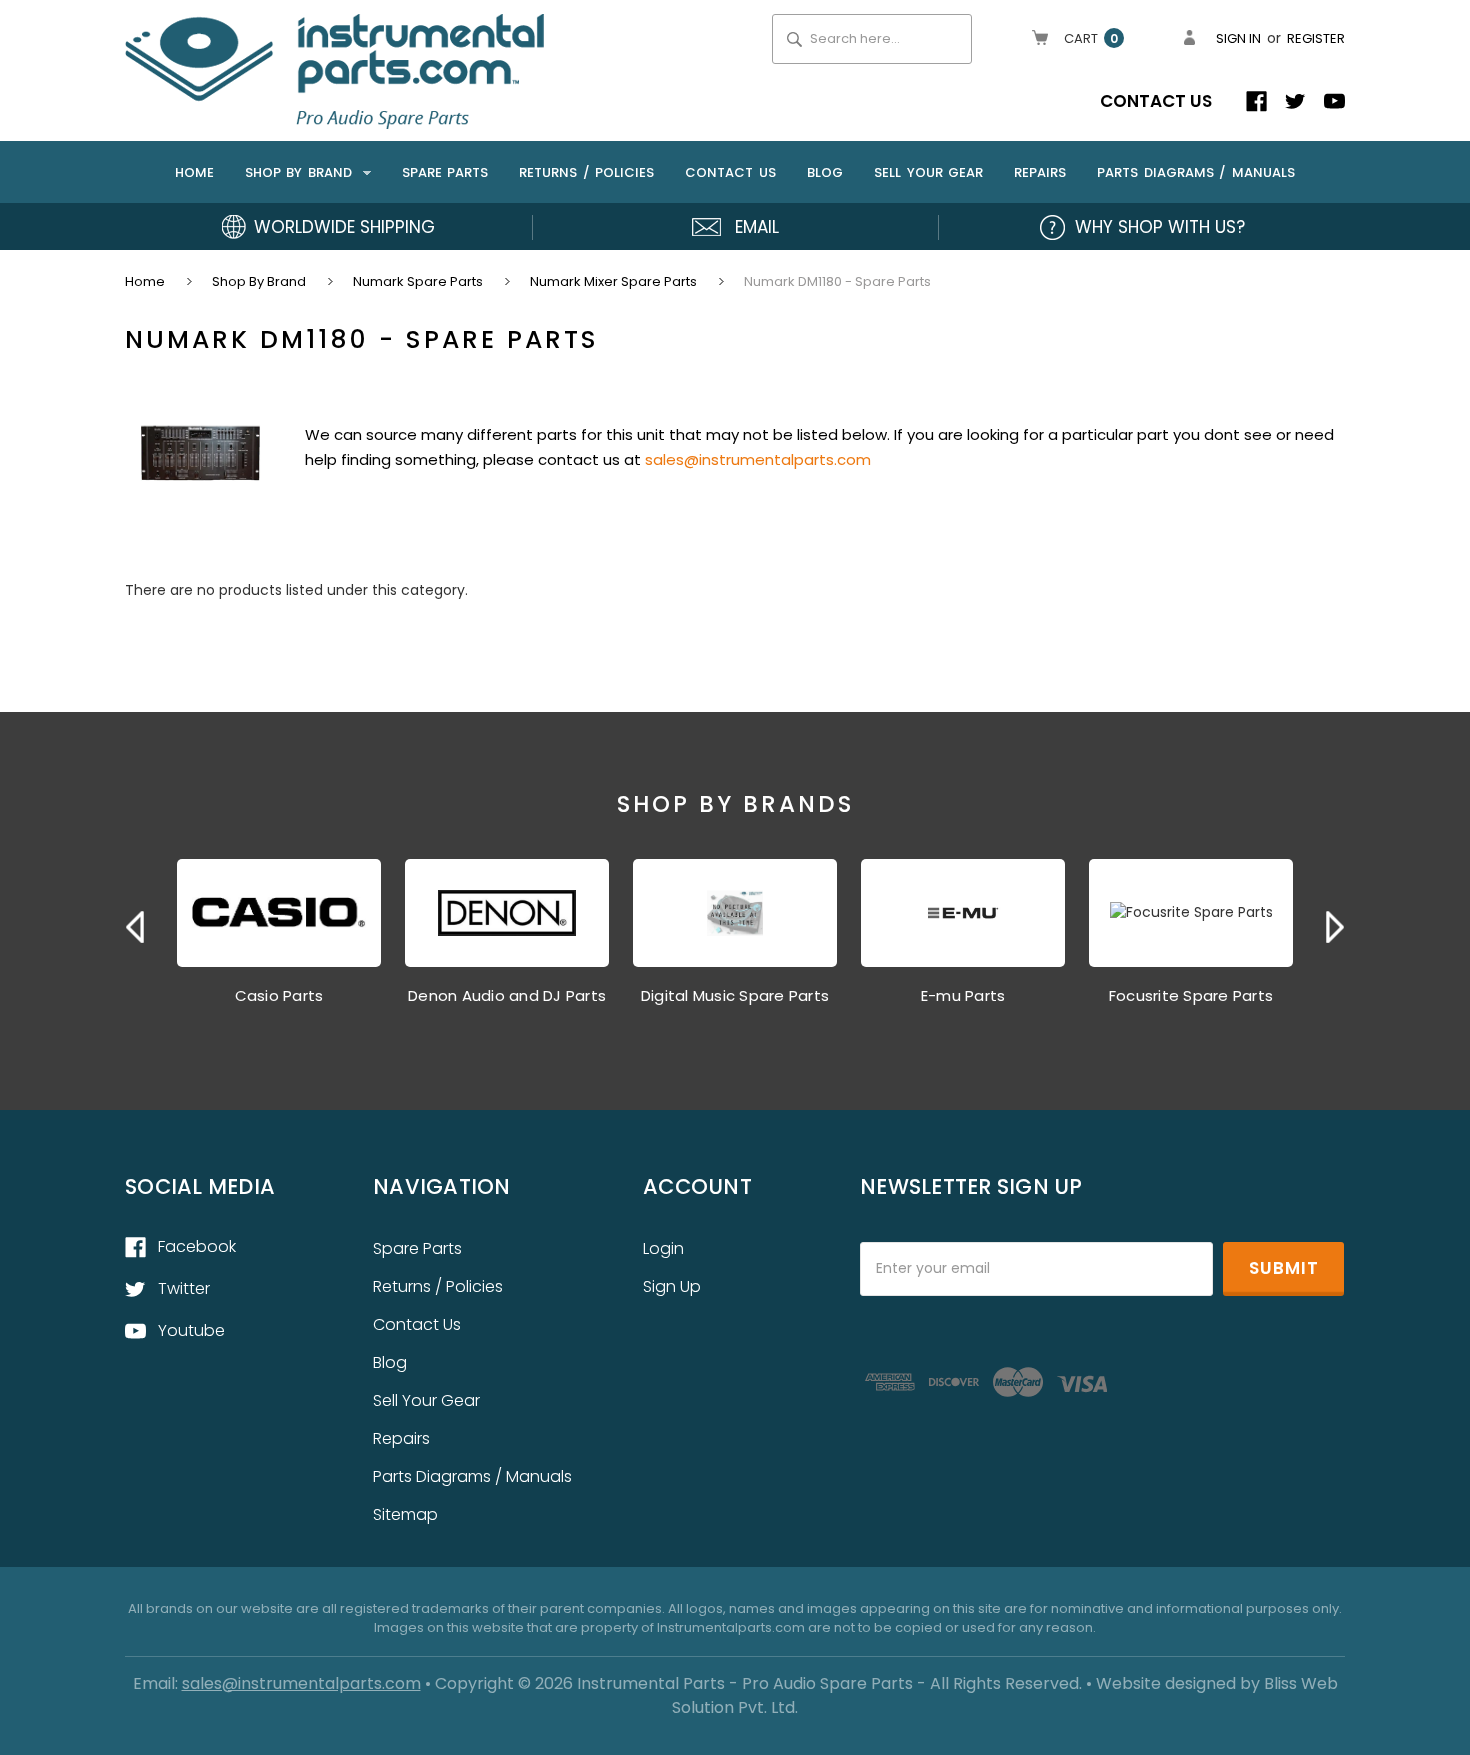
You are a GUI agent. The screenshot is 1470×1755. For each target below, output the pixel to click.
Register (1316, 38)
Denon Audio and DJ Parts (507, 995)
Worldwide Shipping (344, 227)
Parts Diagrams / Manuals (1196, 172)
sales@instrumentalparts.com (758, 459)
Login (663, 1248)
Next (1335, 927)
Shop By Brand (301, 172)
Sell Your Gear (928, 172)
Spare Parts (445, 172)
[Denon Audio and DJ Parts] (507, 913)
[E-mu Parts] (963, 913)
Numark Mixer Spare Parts (613, 281)
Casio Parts (279, 995)
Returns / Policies (586, 172)
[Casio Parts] (279, 913)
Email (757, 227)
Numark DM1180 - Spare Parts (837, 281)
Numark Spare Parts (418, 281)
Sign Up (672, 1286)
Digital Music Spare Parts (735, 995)
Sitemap (405, 1514)
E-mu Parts (963, 995)
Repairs (1040, 172)
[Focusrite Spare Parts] (1191, 913)
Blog (825, 172)
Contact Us (1156, 101)
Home (194, 172)
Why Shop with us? (1160, 227)
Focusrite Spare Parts (1191, 995)
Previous (135, 927)
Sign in (1238, 38)
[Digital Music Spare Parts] (735, 913)
